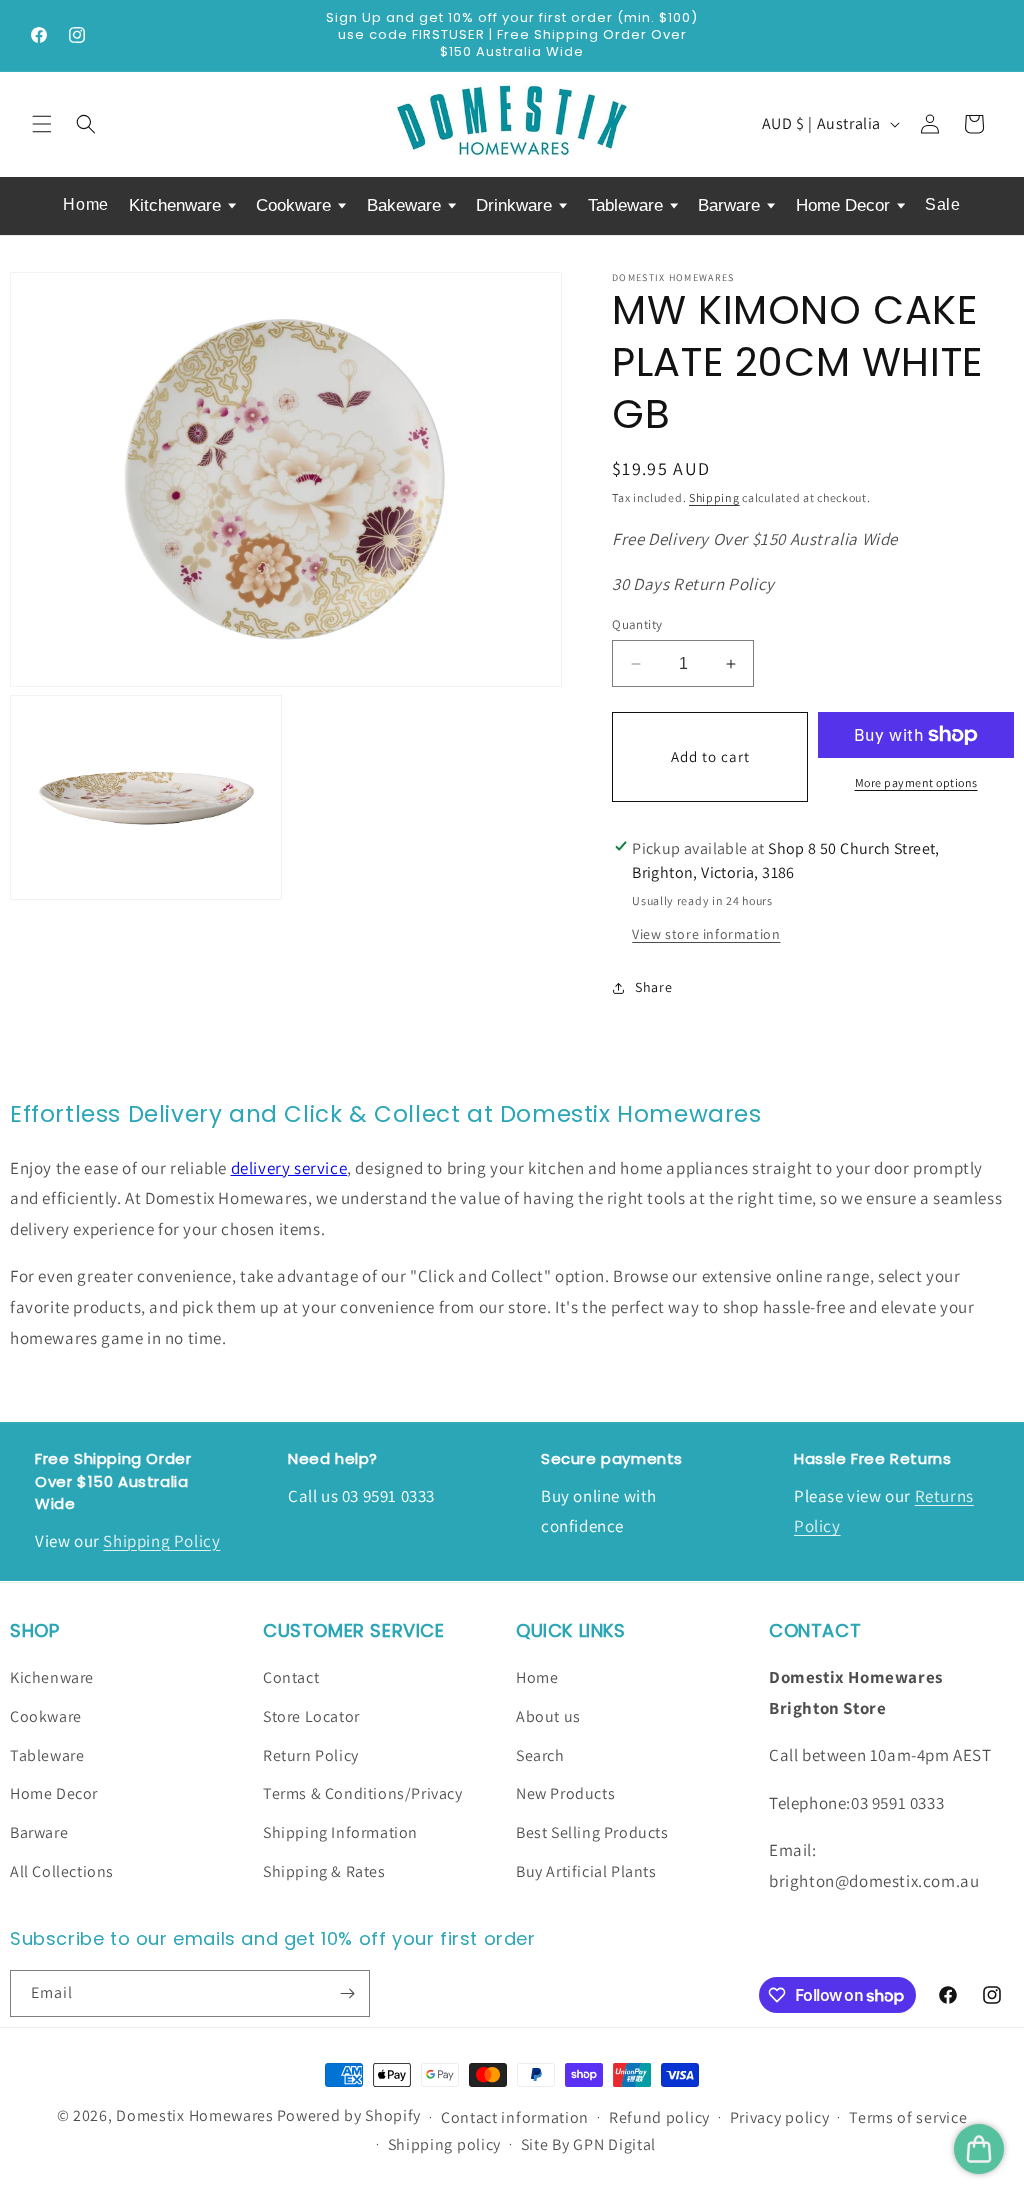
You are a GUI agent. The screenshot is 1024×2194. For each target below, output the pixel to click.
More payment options (916, 782)
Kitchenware (177, 205)
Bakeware (406, 205)
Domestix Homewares (195, 2115)
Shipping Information (340, 1832)
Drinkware (516, 205)
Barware (731, 205)
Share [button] (653, 987)
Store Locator (311, 1716)
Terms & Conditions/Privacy (363, 1793)
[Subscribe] (347, 1993)
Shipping (714, 497)
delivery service (289, 1168)
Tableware (628, 205)
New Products (565, 1793)
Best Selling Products (592, 1832)
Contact (291, 1677)
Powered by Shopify (349, 2115)
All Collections (62, 1871)
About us (548, 1716)
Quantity (637, 624)
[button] (42, 124)
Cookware (296, 205)
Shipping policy (445, 2144)
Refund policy (659, 2117)
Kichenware (52, 1677)
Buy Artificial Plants (586, 1871)
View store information (706, 934)
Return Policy (311, 1755)
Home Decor (845, 205)
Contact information (515, 2117)
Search (540, 1755)
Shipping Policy (161, 1541)
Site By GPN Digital (588, 2144)
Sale (942, 204)
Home (85, 204)
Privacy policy (780, 2117)
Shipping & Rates (324, 1871)
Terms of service (908, 2117)
